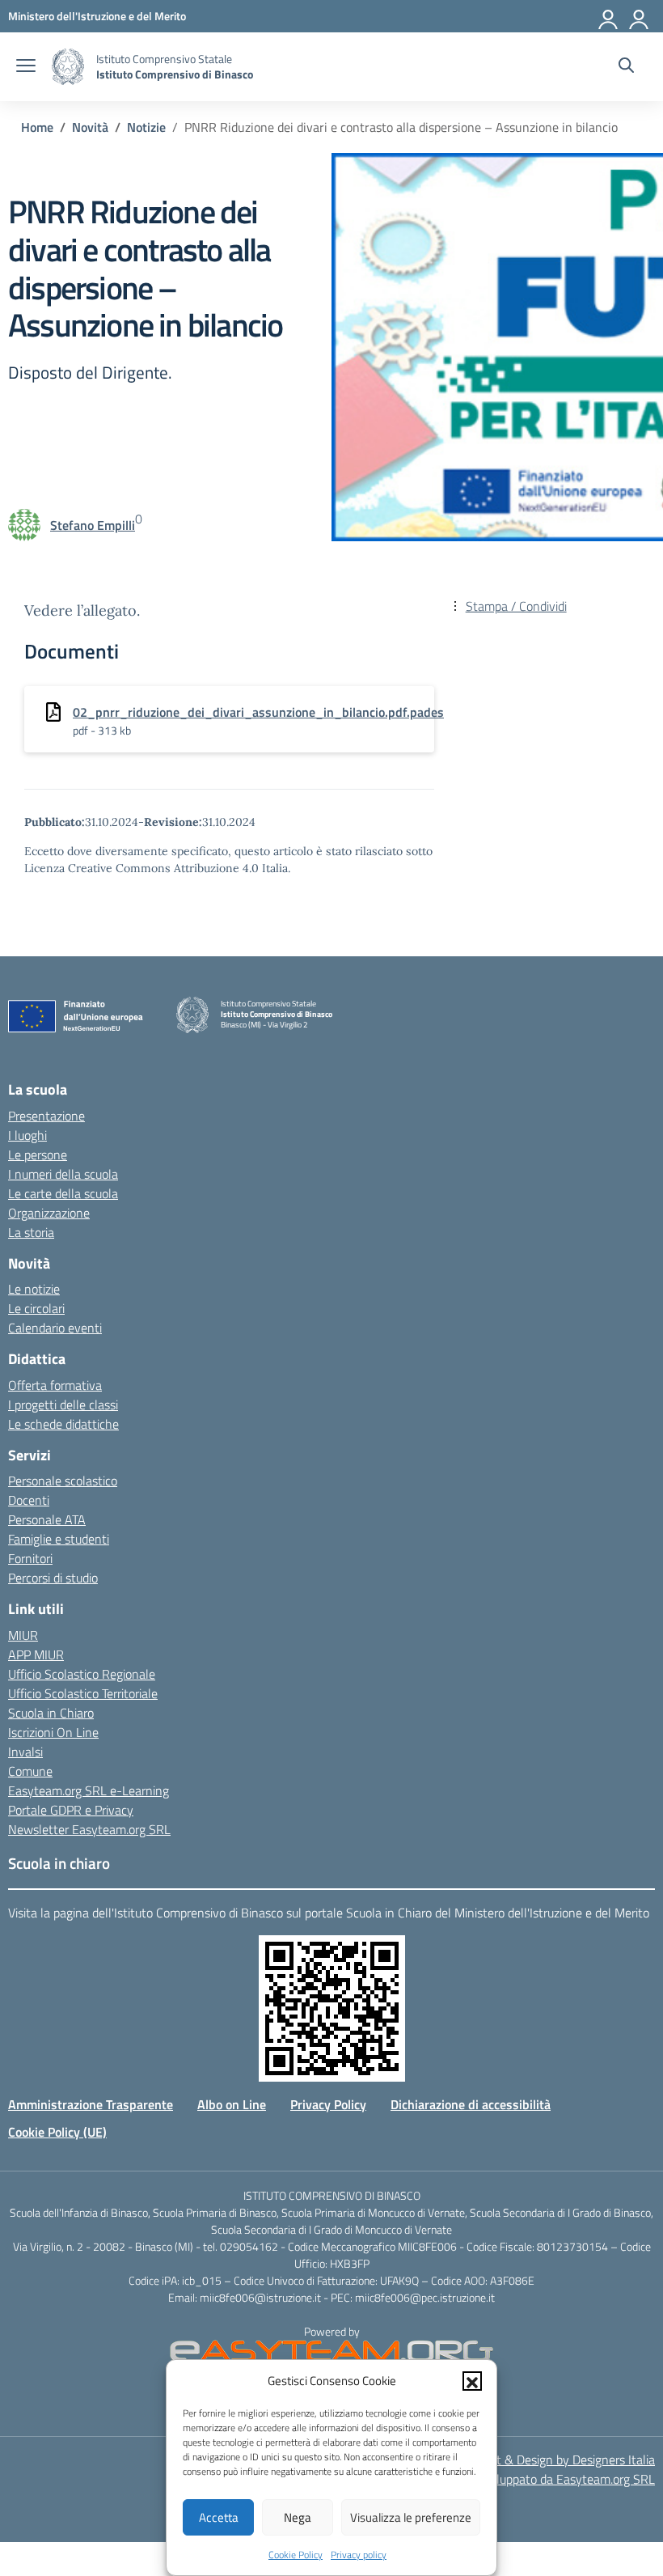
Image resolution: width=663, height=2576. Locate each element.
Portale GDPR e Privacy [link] (71, 1810)
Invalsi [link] (25, 1752)
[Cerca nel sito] (626, 67)
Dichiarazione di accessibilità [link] (471, 2104)
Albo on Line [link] (232, 2104)
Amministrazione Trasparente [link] (91, 2104)
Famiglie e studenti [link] (59, 1539)
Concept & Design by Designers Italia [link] (556, 2459)
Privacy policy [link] (359, 2555)
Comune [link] (30, 1771)
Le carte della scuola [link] (63, 1193)
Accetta (219, 2517)
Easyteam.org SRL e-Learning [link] (89, 1790)
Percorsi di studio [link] (53, 1578)
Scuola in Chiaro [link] (51, 1713)
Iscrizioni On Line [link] (53, 1732)
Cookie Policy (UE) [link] (57, 2132)
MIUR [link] (23, 1635)
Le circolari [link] (36, 1308)
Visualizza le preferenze (411, 2517)
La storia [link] (31, 1232)
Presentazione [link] (46, 1116)
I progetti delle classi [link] (63, 1405)
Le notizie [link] (34, 1289)
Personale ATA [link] (47, 1519)
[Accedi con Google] (609, 16)
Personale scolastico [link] (63, 1481)
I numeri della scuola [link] (63, 1174)
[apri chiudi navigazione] (26, 67)
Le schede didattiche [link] (63, 1424)
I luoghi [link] (27, 1135)
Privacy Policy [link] (328, 2104)
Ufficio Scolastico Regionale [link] (82, 1674)
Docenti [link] (29, 1500)
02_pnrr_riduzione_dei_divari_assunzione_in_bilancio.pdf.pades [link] (258, 712)
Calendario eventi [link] (55, 1328)
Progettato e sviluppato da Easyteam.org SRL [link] (533, 2479)
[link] (97, 16)
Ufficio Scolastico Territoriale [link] (83, 1693)
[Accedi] (640, 16)
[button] (472, 2381)
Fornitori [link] (30, 1558)
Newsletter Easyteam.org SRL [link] (89, 1829)
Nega (298, 2517)
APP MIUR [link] (36, 1654)
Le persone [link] (38, 1155)
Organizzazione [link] (49, 1213)
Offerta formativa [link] (55, 1385)
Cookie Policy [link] (296, 2555)
